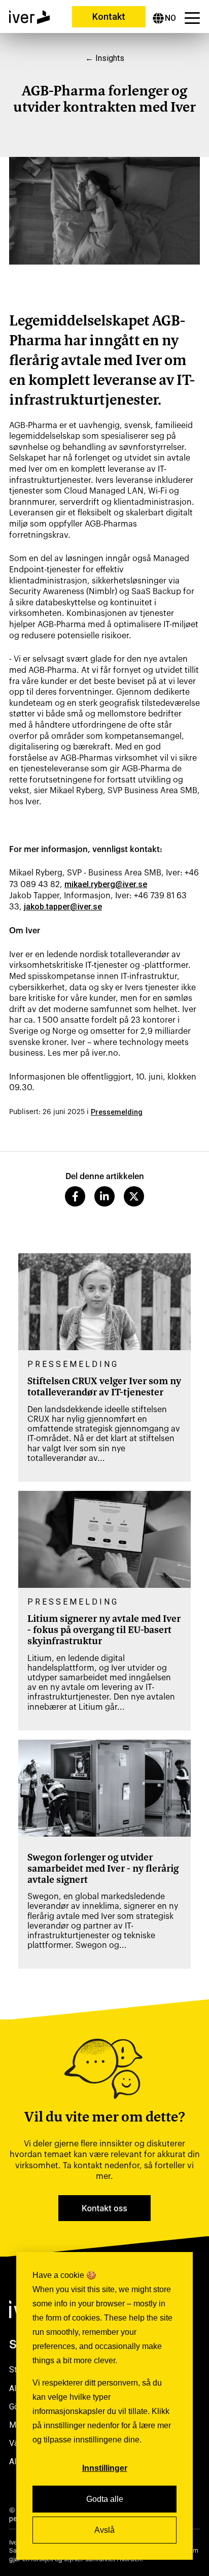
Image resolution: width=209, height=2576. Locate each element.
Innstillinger (105, 2468)
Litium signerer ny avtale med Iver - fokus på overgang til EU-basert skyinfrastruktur (104, 1631)
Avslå (104, 2530)
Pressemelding (117, 1112)
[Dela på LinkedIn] (104, 1196)
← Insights (105, 58)
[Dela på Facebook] (75, 1196)
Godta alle (105, 2499)
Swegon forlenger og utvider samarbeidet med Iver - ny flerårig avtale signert (103, 1869)
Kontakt (109, 17)
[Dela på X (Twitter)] (134, 1196)
